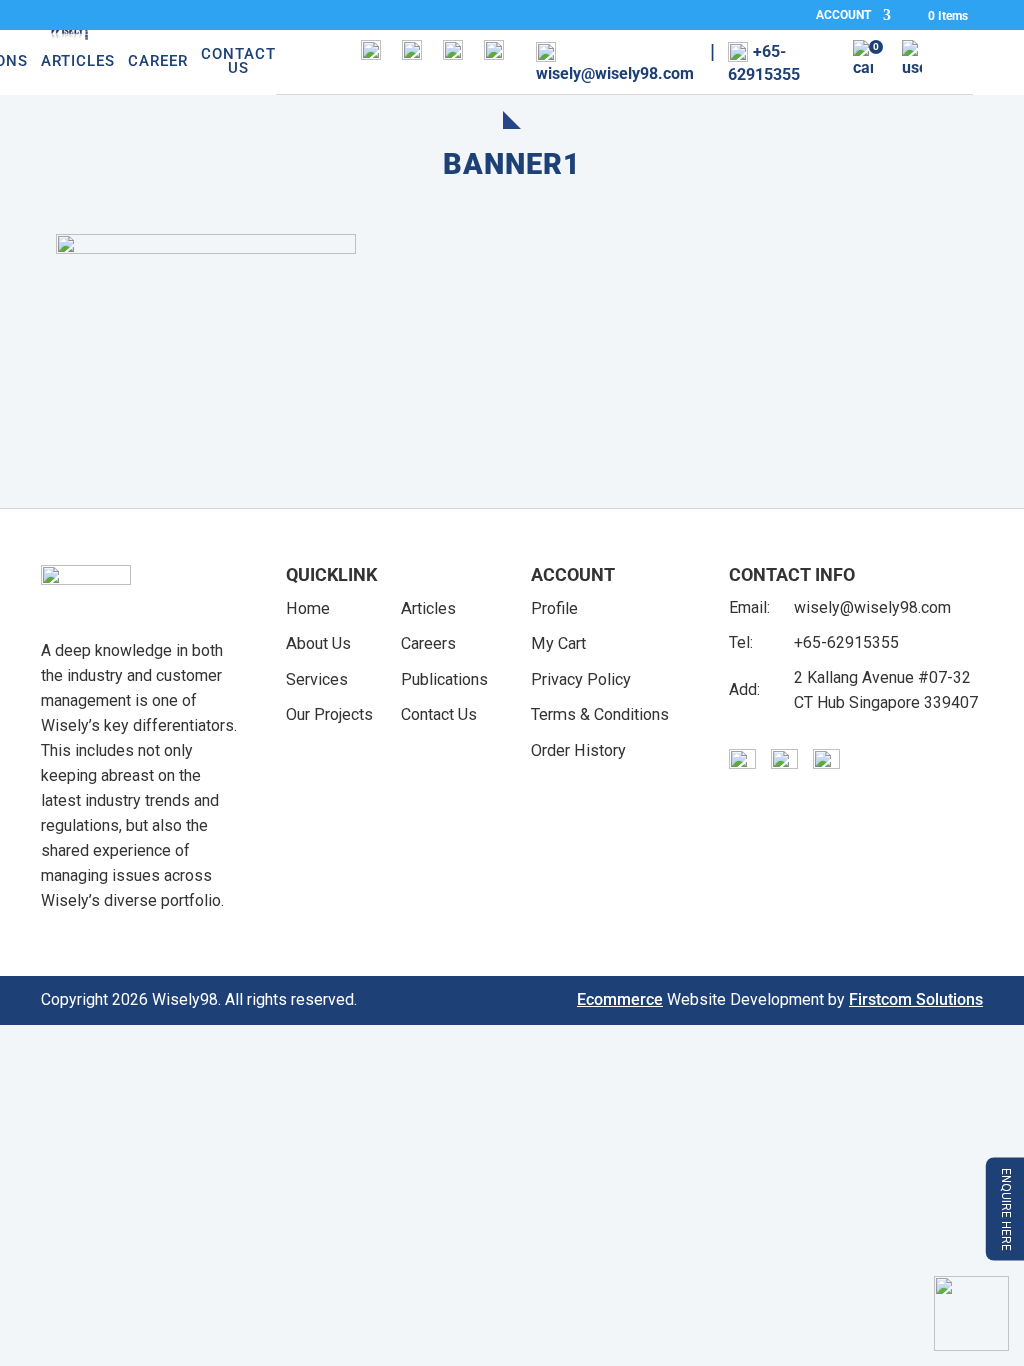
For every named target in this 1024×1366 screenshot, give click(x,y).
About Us (318, 643)
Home (308, 608)
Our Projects (329, 714)
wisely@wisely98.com (872, 607)
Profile (554, 608)
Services (317, 679)
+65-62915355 (846, 642)
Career (158, 62)
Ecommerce (620, 999)
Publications (444, 679)
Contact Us (238, 62)
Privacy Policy (581, 679)
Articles (78, 62)
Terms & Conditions (600, 714)
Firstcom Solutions (916, 999)
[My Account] (912, 63)
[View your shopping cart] (863, 63)
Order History (578, 750)
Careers (428, 643)
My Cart (558, 643)
